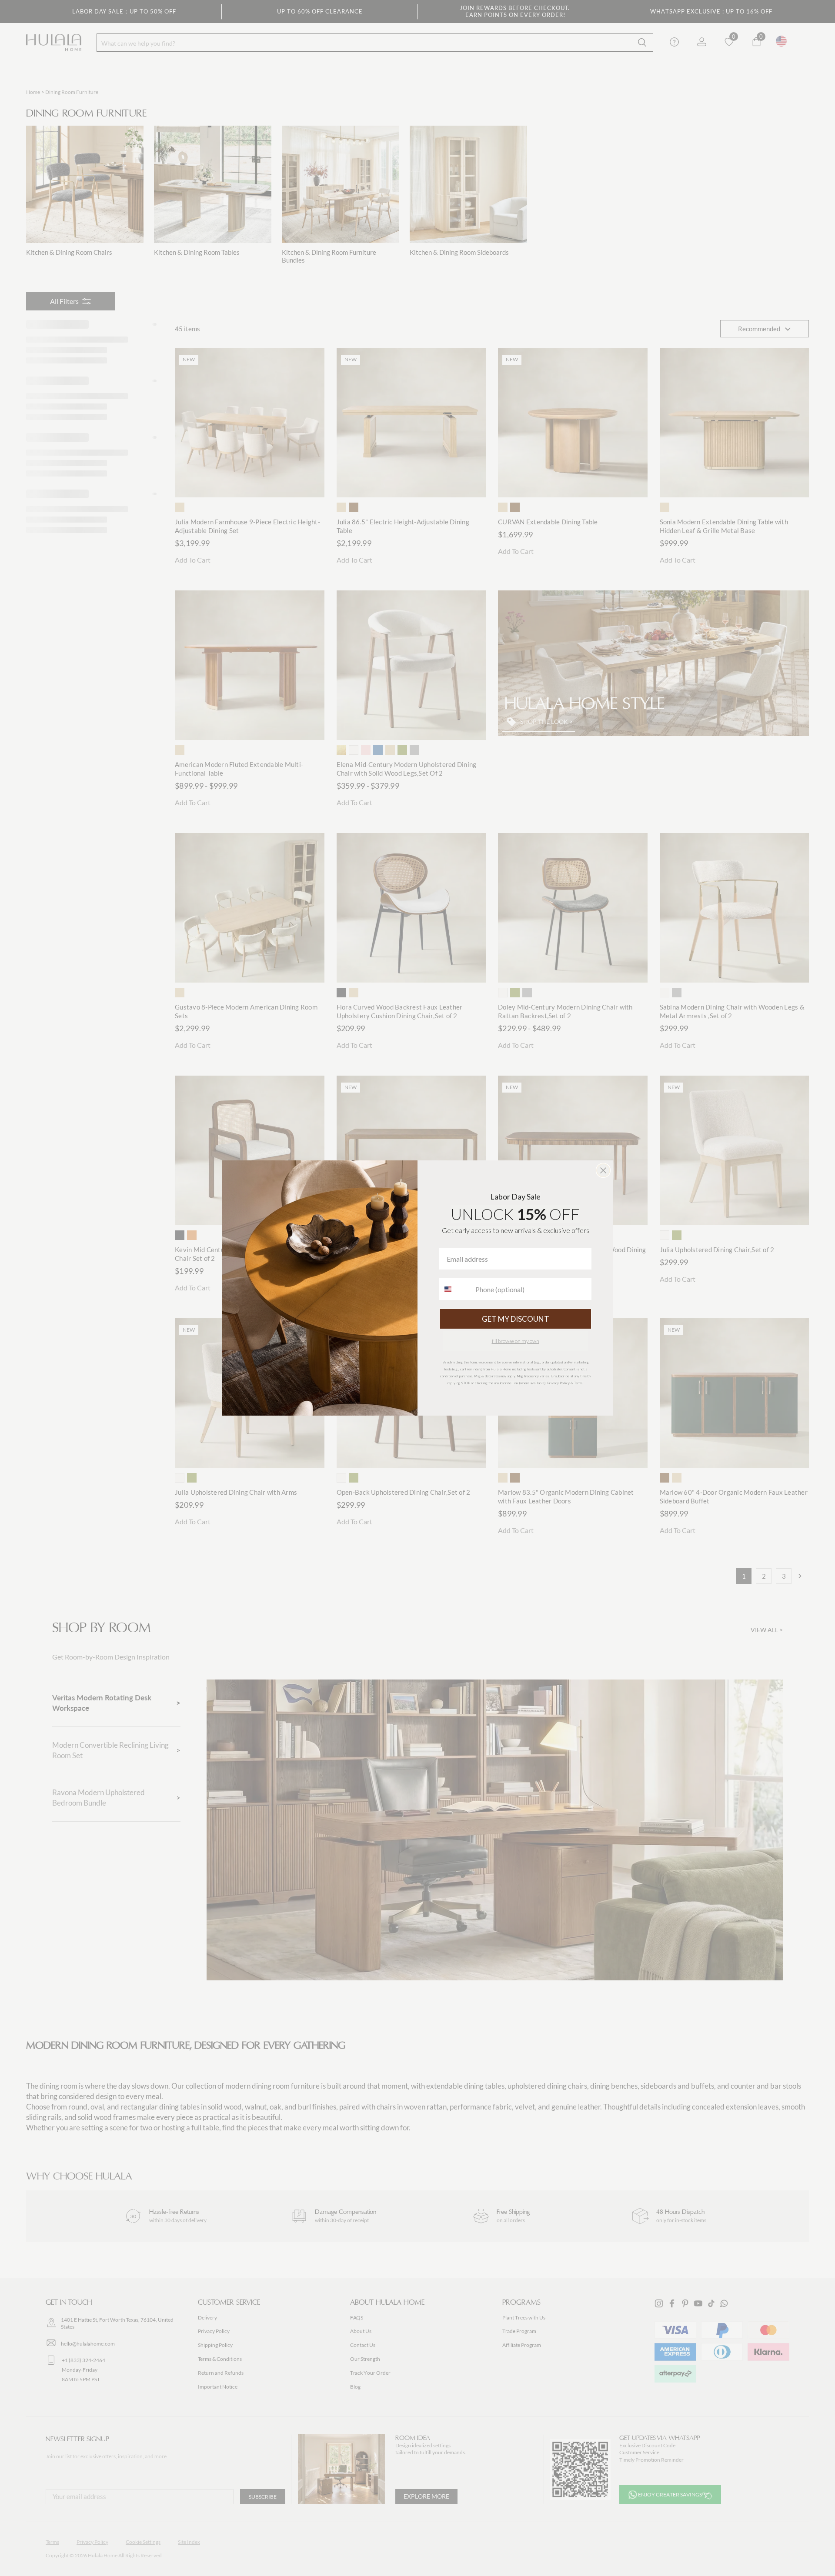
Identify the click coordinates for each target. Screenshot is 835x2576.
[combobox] (455, 1289)
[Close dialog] (603, 1170)
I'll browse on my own (516, 1341)
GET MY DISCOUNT (516, 1319)
